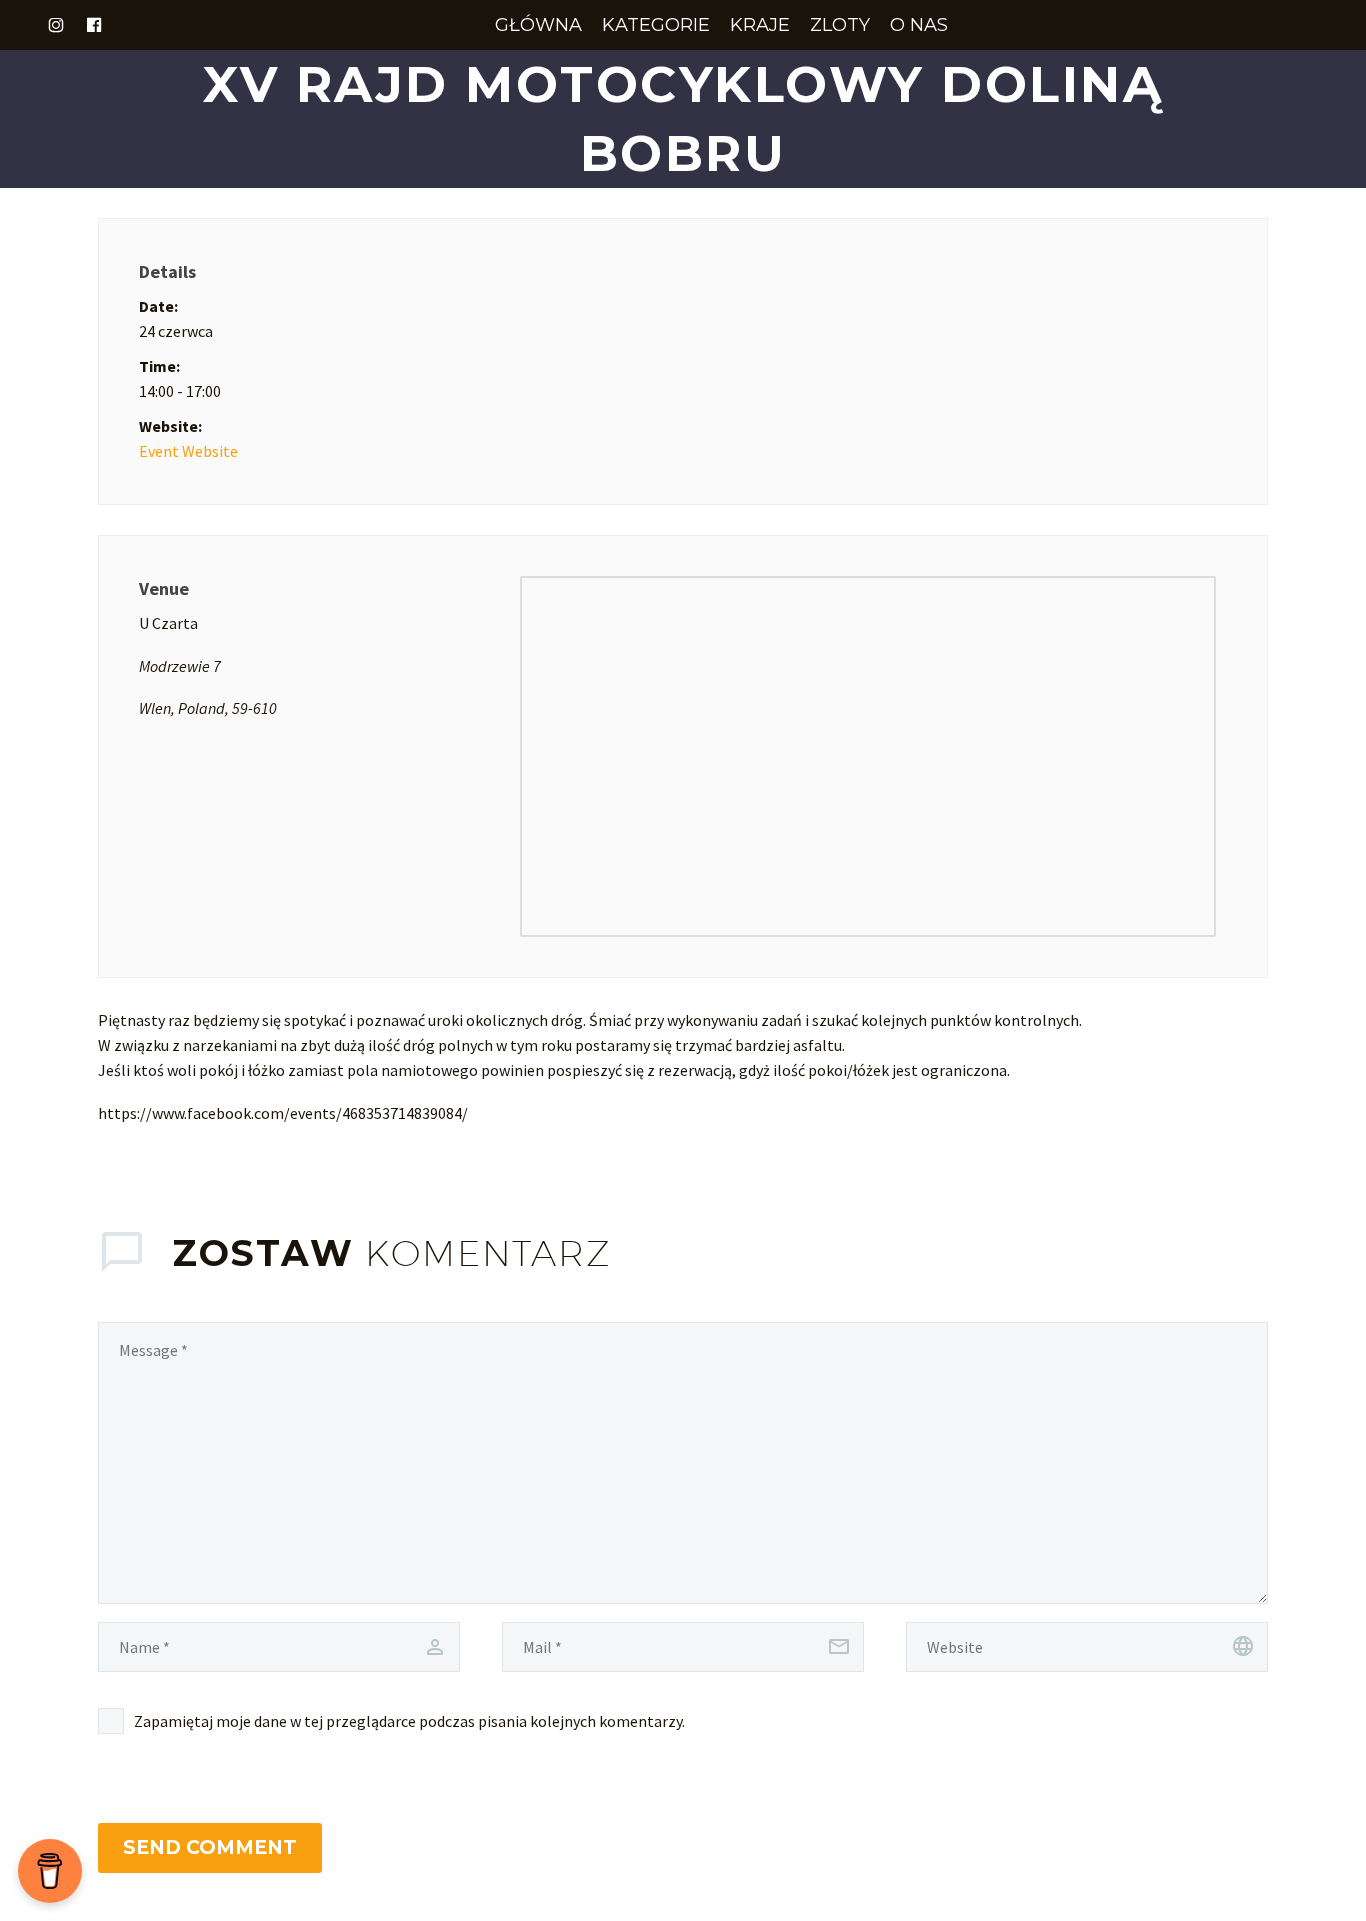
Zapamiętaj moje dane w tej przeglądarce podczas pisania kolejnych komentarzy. (409, 1721)
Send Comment (210, 1847)
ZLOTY (840, 25)
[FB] (94, 25)
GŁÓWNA (538, 25)
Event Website (188, 451)
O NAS (919, 25)
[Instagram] (56, 25)
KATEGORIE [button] (656, 25)
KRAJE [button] (760, 25)
